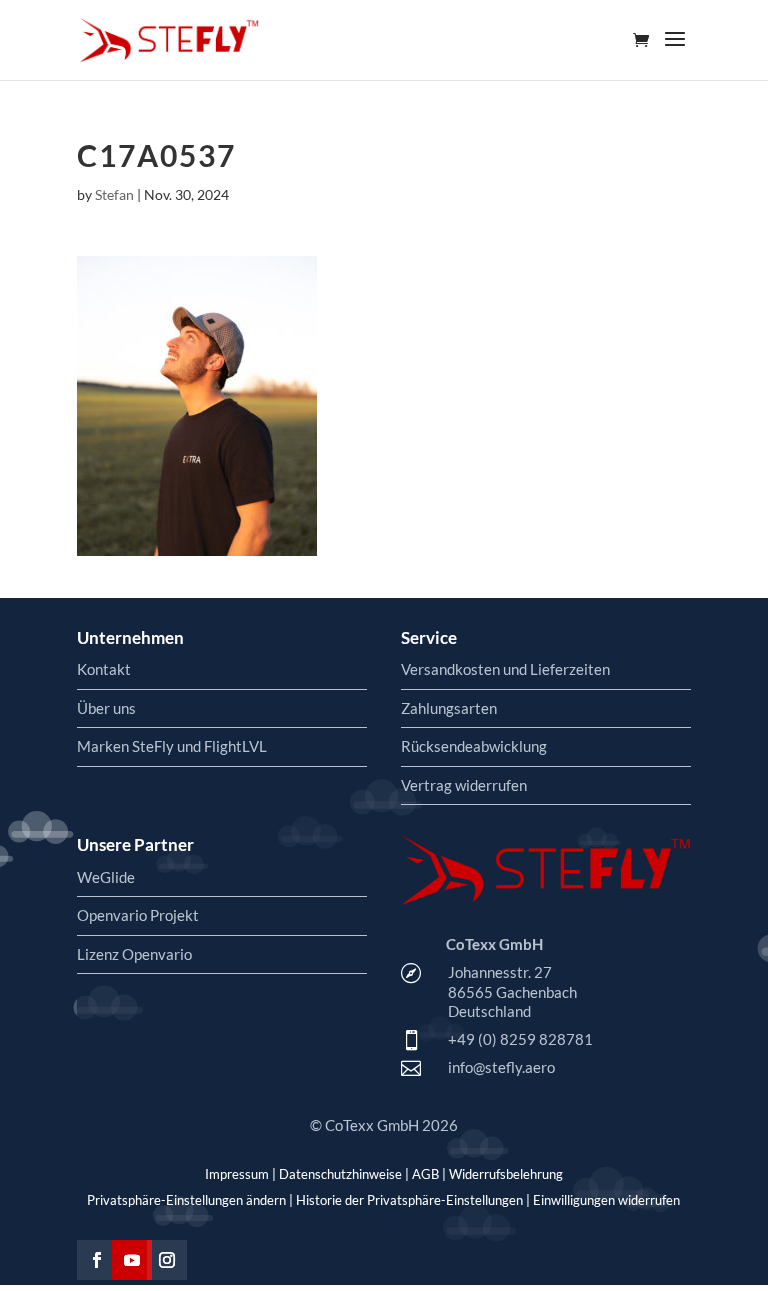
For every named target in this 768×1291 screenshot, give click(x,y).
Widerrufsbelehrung (506, 1174)
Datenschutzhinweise (340, 1174)
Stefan (114, 194)
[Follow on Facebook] (97, 1260)
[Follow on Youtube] (132, 1260)
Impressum (237, 1174)
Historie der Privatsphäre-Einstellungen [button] (409, 1200)
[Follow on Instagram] (167, 1260)
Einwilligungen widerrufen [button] (606, 1200)
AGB (425, 1174)
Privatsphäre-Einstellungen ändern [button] (186, 1200)
